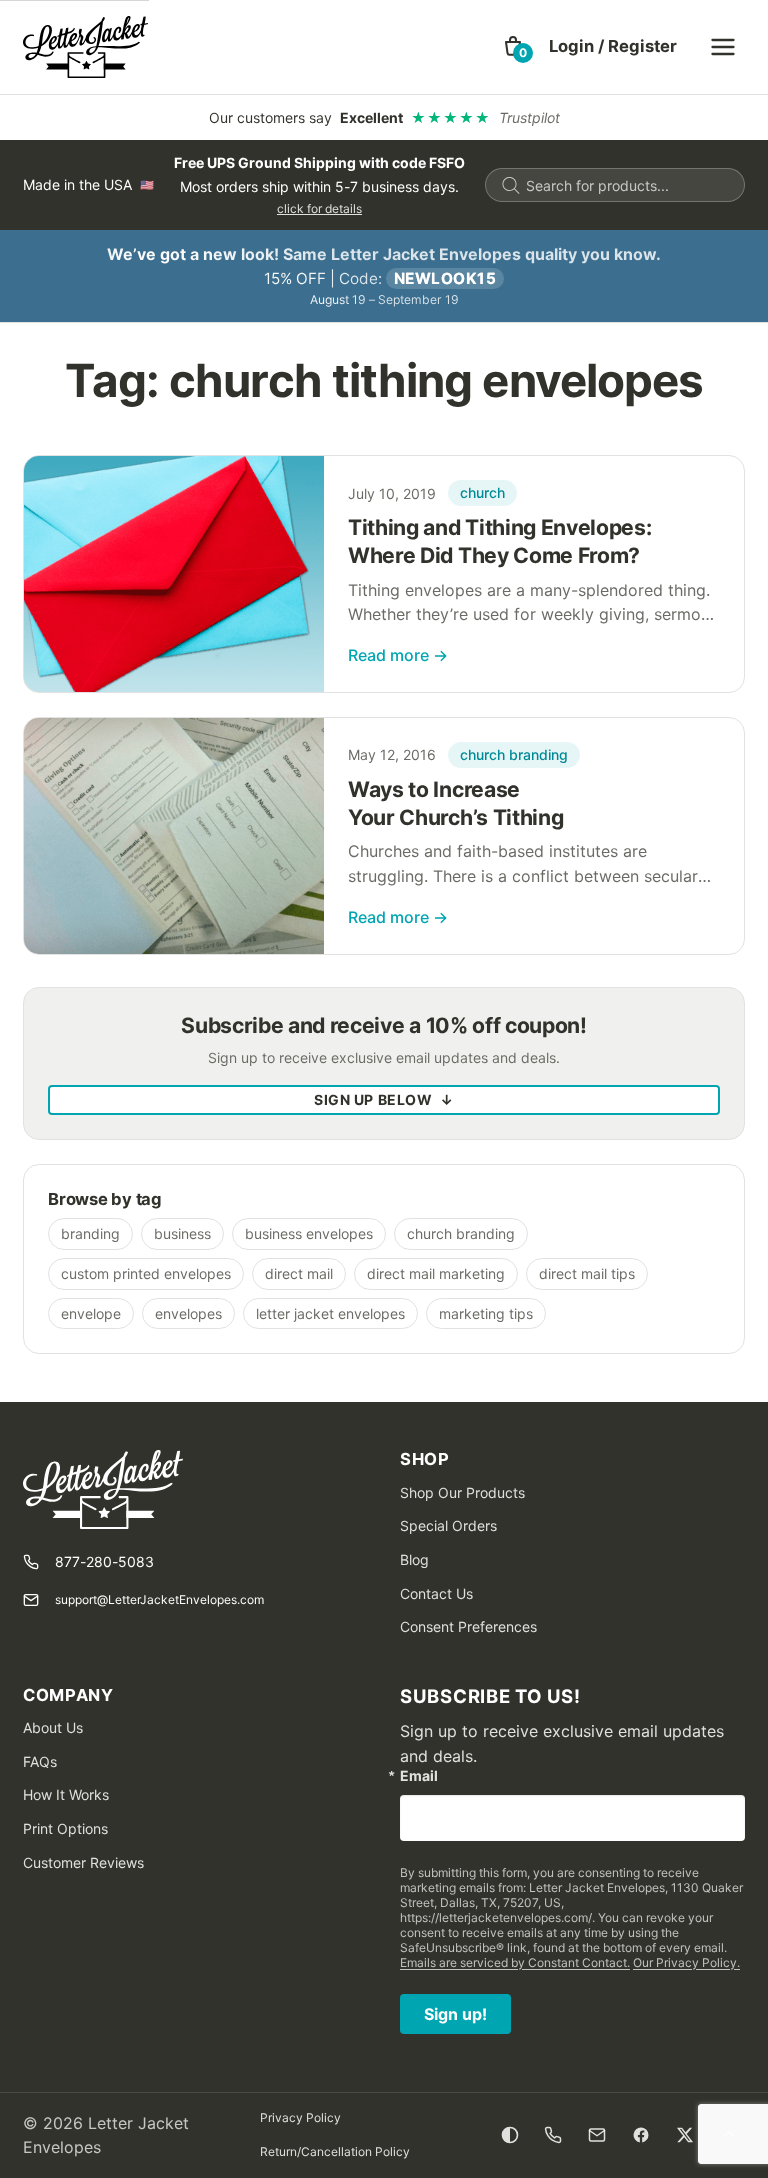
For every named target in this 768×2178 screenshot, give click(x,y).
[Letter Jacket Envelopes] (85, 47)
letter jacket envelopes (330, 1313)
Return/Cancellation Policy (335, 2151)
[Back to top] (729, 2135)
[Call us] (553, 2135)
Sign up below (384, 1099)
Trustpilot (529, 117)
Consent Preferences (468, 1626)
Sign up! (455, 2014)
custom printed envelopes (146, 1273)
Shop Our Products (462, 1492)
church (482, 492)
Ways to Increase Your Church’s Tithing (455, 803)
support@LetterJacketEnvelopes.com (159, 1599)
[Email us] (597, 2135)
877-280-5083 (104, 1561)
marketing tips (486, 1313)
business (182, 1233)
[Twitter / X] (685, 2135)
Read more (398, 655)
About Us (53, 1727)
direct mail (299, 1273)
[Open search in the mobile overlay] (615, 185)
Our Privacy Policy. (686, 1962)
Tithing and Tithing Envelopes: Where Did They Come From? (499, 541)
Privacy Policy (300, 2117)
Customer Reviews (83, 1862)
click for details (319, 208)
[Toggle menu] (723, 47)
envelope (91, 1313)
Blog (414, 1559)
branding (90, 1233)
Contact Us (436, 1593)
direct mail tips (587, 1273)
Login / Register (613, 46)
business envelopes (309, 1233)
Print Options (65, 1828)
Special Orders (448, 1525)
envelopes (188, 1313)
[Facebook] (641, 2135)
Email (419, 1776)
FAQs (40, 1761)
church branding (514, 754)
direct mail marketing (436, 1273)
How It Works (66, 1794)
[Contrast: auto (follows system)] (510, 2135)
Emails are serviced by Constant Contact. (515, 1962)
